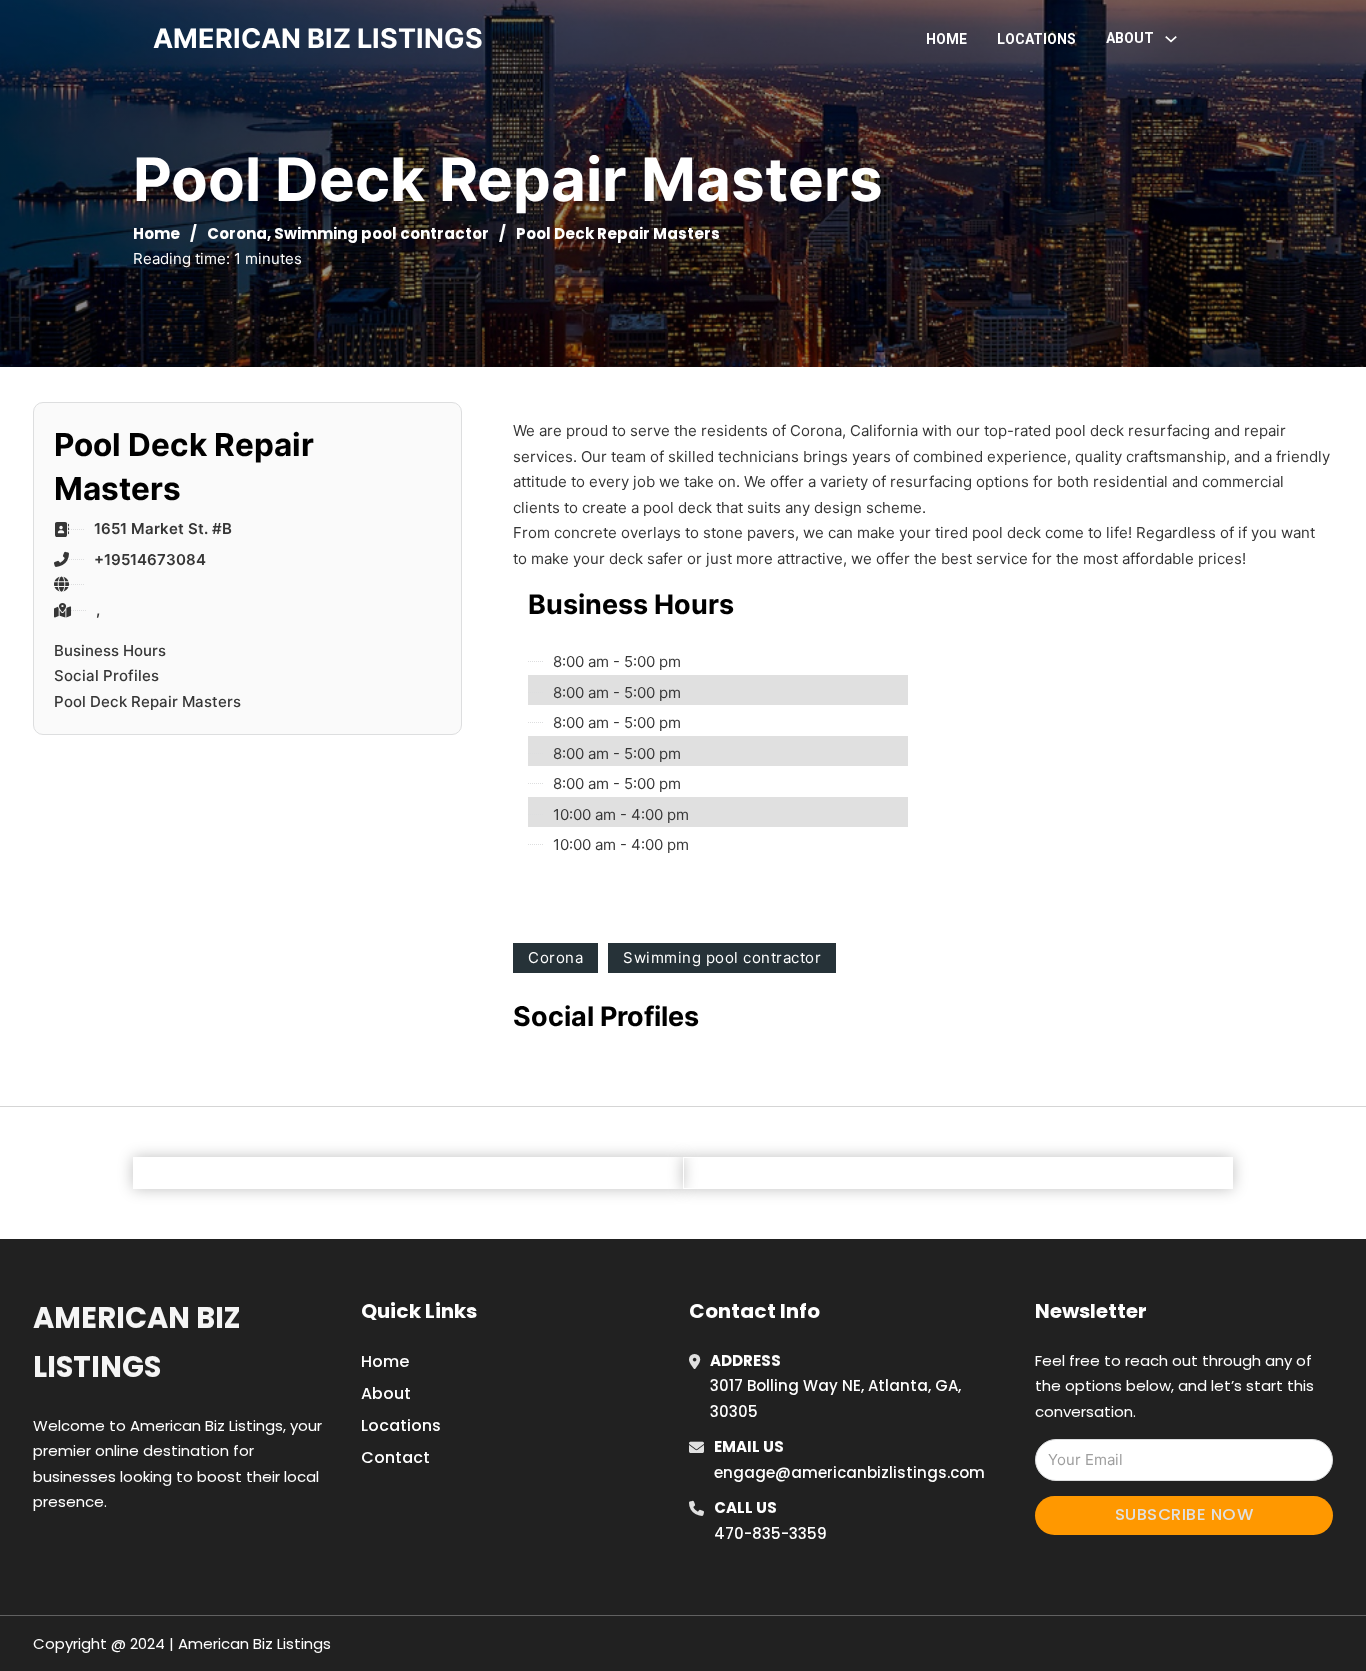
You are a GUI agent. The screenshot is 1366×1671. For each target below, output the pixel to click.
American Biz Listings (136, 1342)
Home (946, 39)
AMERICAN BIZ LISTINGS (318, 38)
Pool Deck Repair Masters (147, 701)
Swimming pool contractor (381, 233)
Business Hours (110, 650)
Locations (1036, 39)
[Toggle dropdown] (1171, 39)
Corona (237, 233)
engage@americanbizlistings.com (849, 1472)
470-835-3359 (770, 1533)
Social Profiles (106, 675)
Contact (395, 1457)
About (386, 1393)
